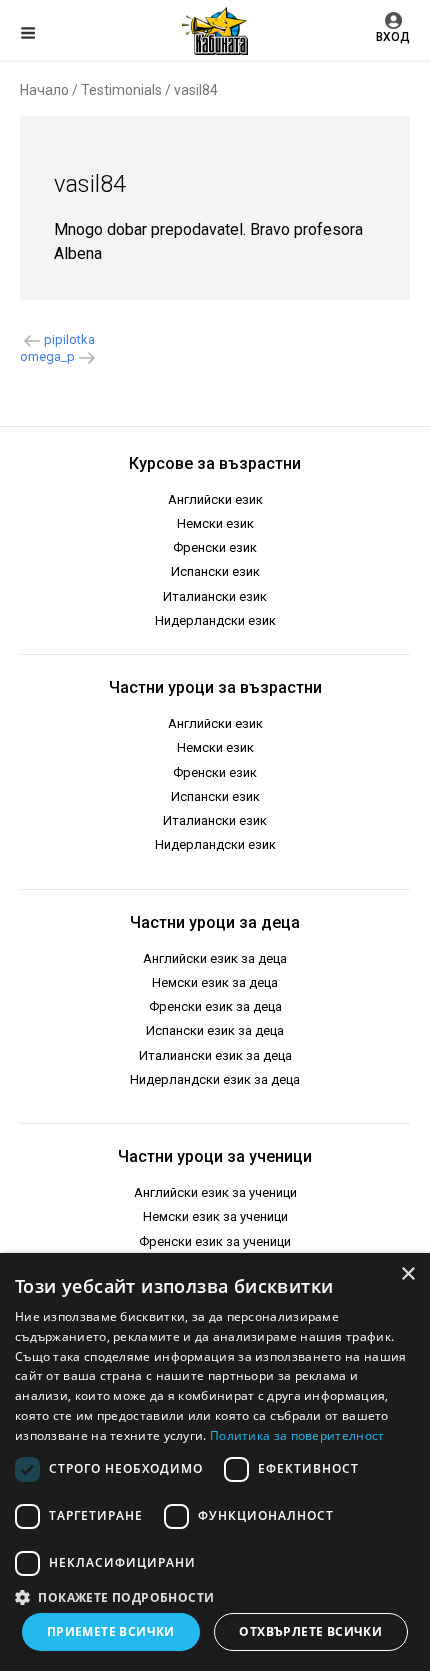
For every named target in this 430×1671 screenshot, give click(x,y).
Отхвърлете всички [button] (310, 1631)
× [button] (407, 1274)
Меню (45, 36)
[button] (215, 1596)
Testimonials (121, 90)
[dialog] (215, 1462)
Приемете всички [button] (111, 1631)
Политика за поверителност (297, 1435)
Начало (44, 90)
